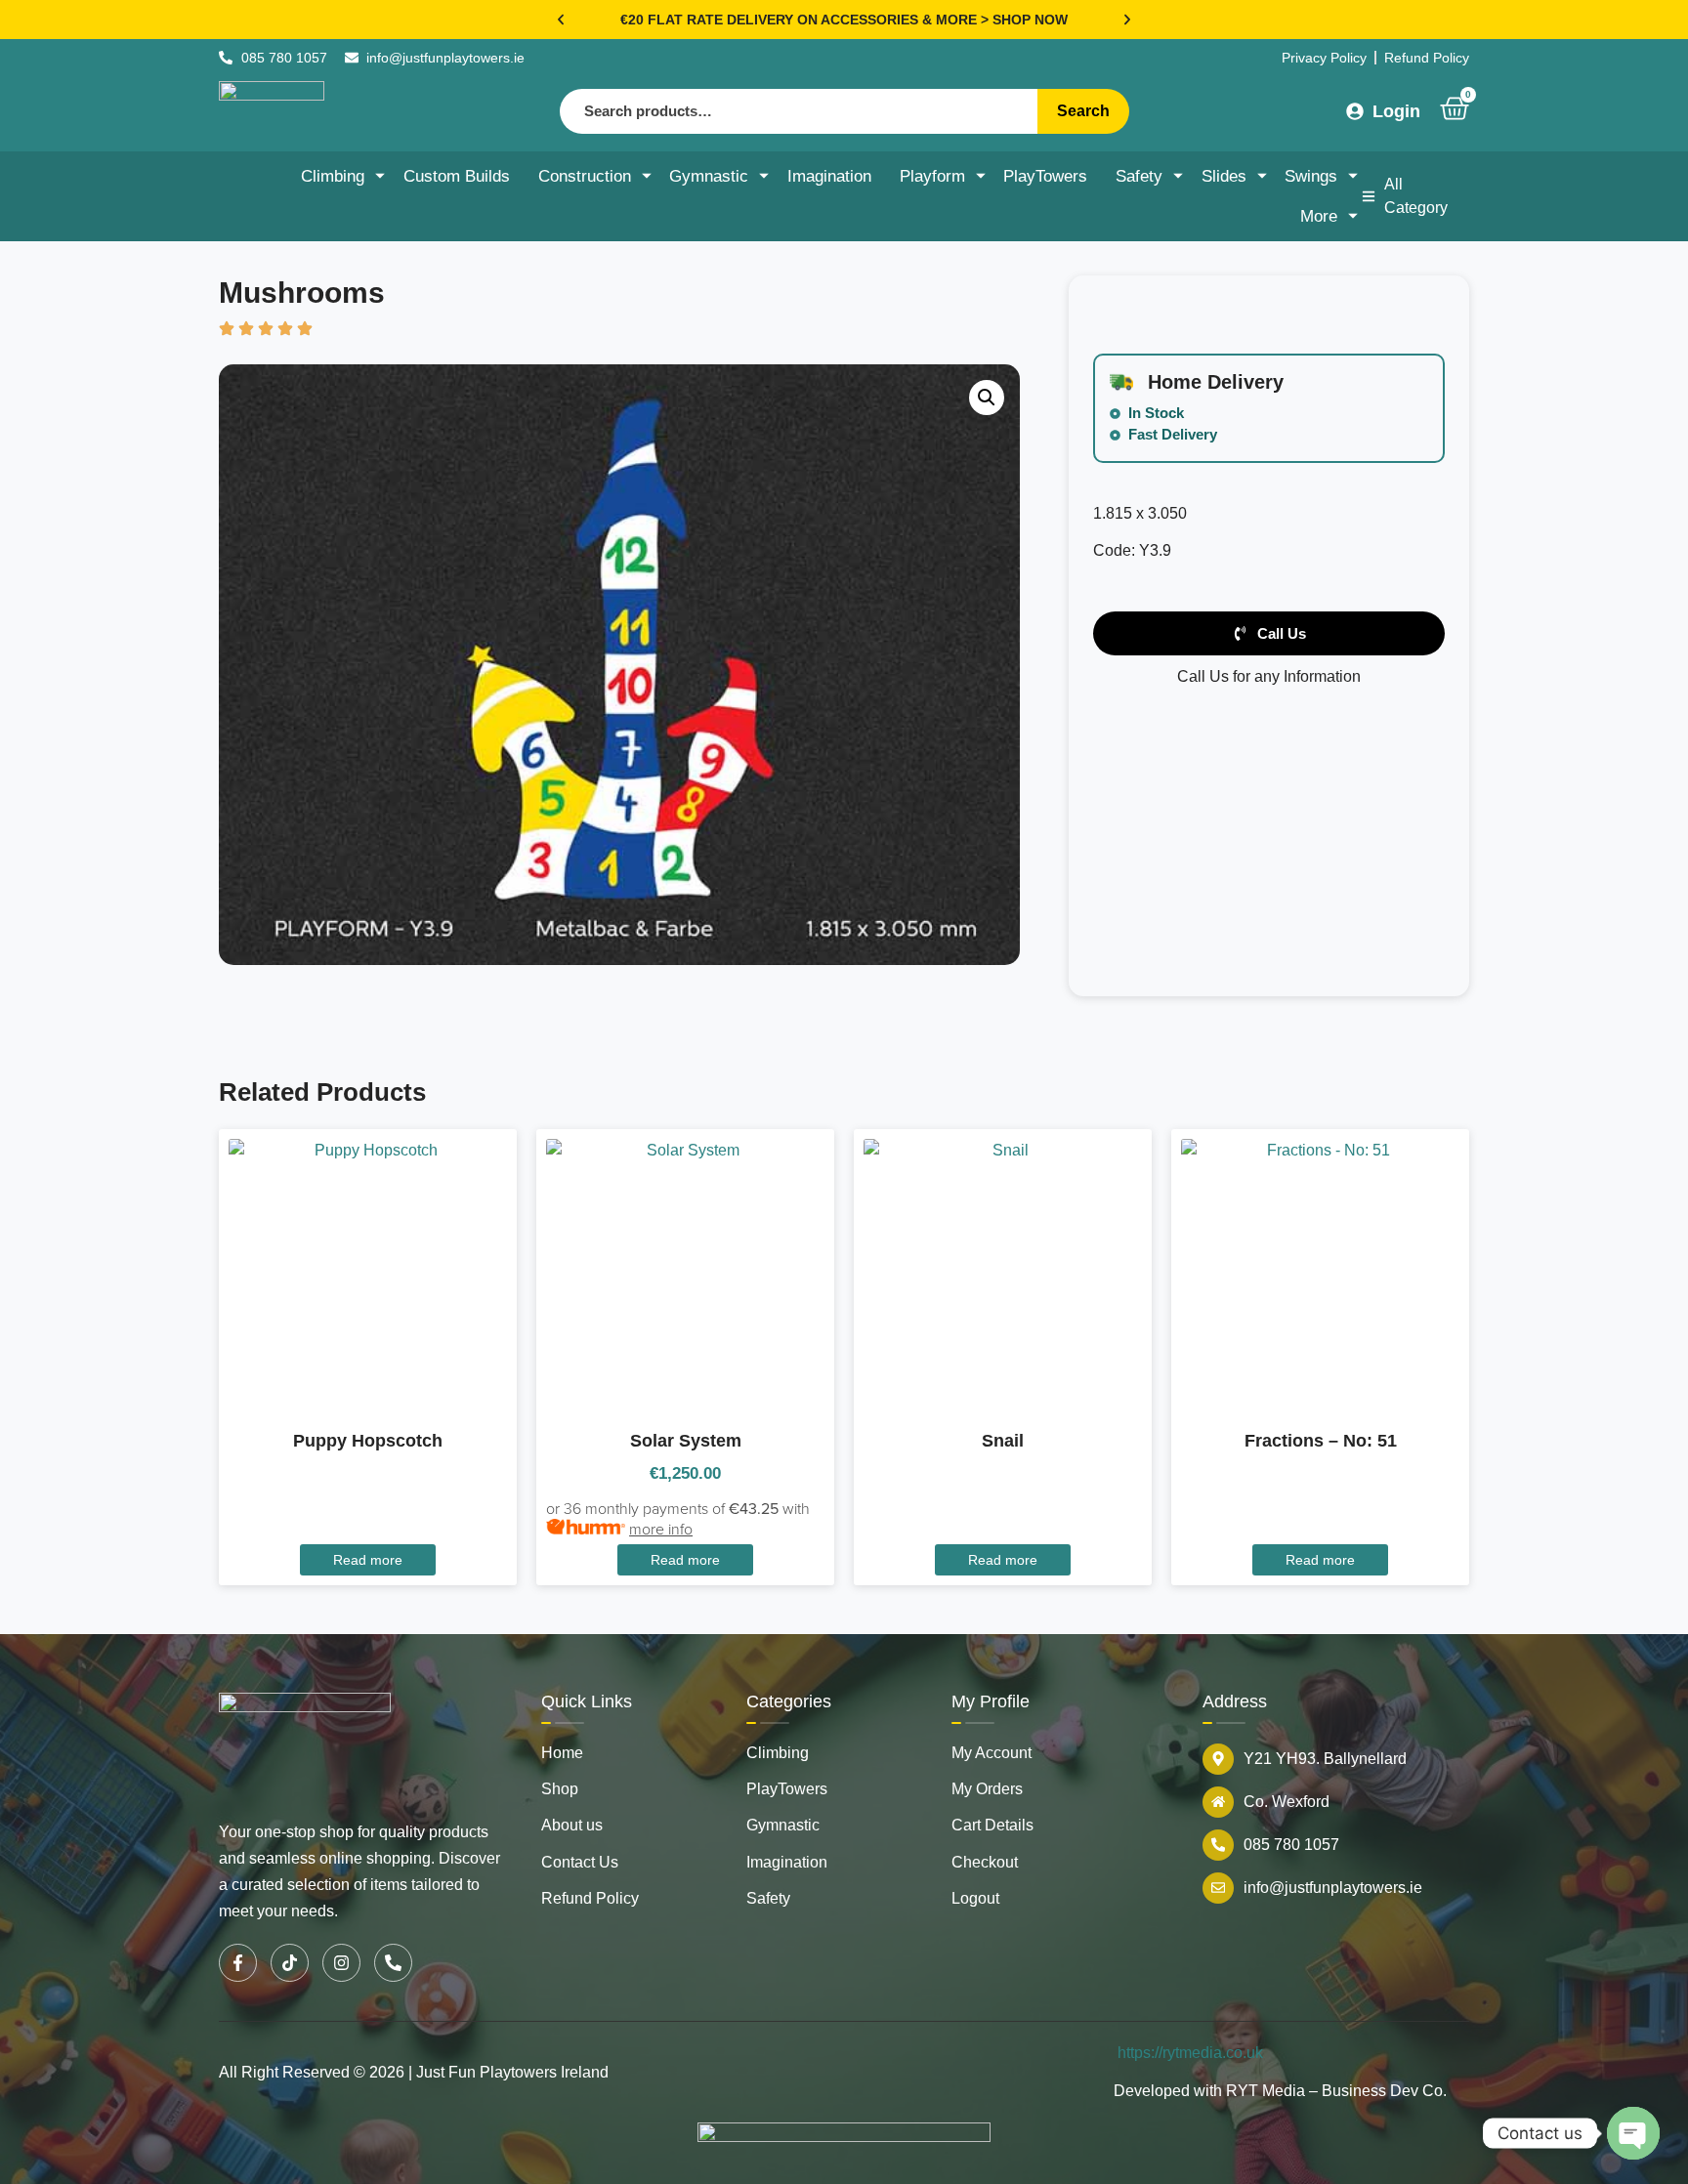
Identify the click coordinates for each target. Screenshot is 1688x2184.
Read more (368, 1560)
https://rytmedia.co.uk (1190, 2053)
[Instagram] (341, 1963)
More (1319, 216)
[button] (561, 20)
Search (1083, 111)
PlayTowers (1045, 176)
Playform (932, 176)
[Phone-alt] (393, 1963)
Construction (585, 176)
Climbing (333, 176)
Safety (1139, 176)
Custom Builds (457, 176)
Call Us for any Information (1269, 676)
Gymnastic (709, 176)
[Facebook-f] (238, 1963)
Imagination (829, 176)
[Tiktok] (290, 1963)
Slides (1224, 176)
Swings (1311, 176)
